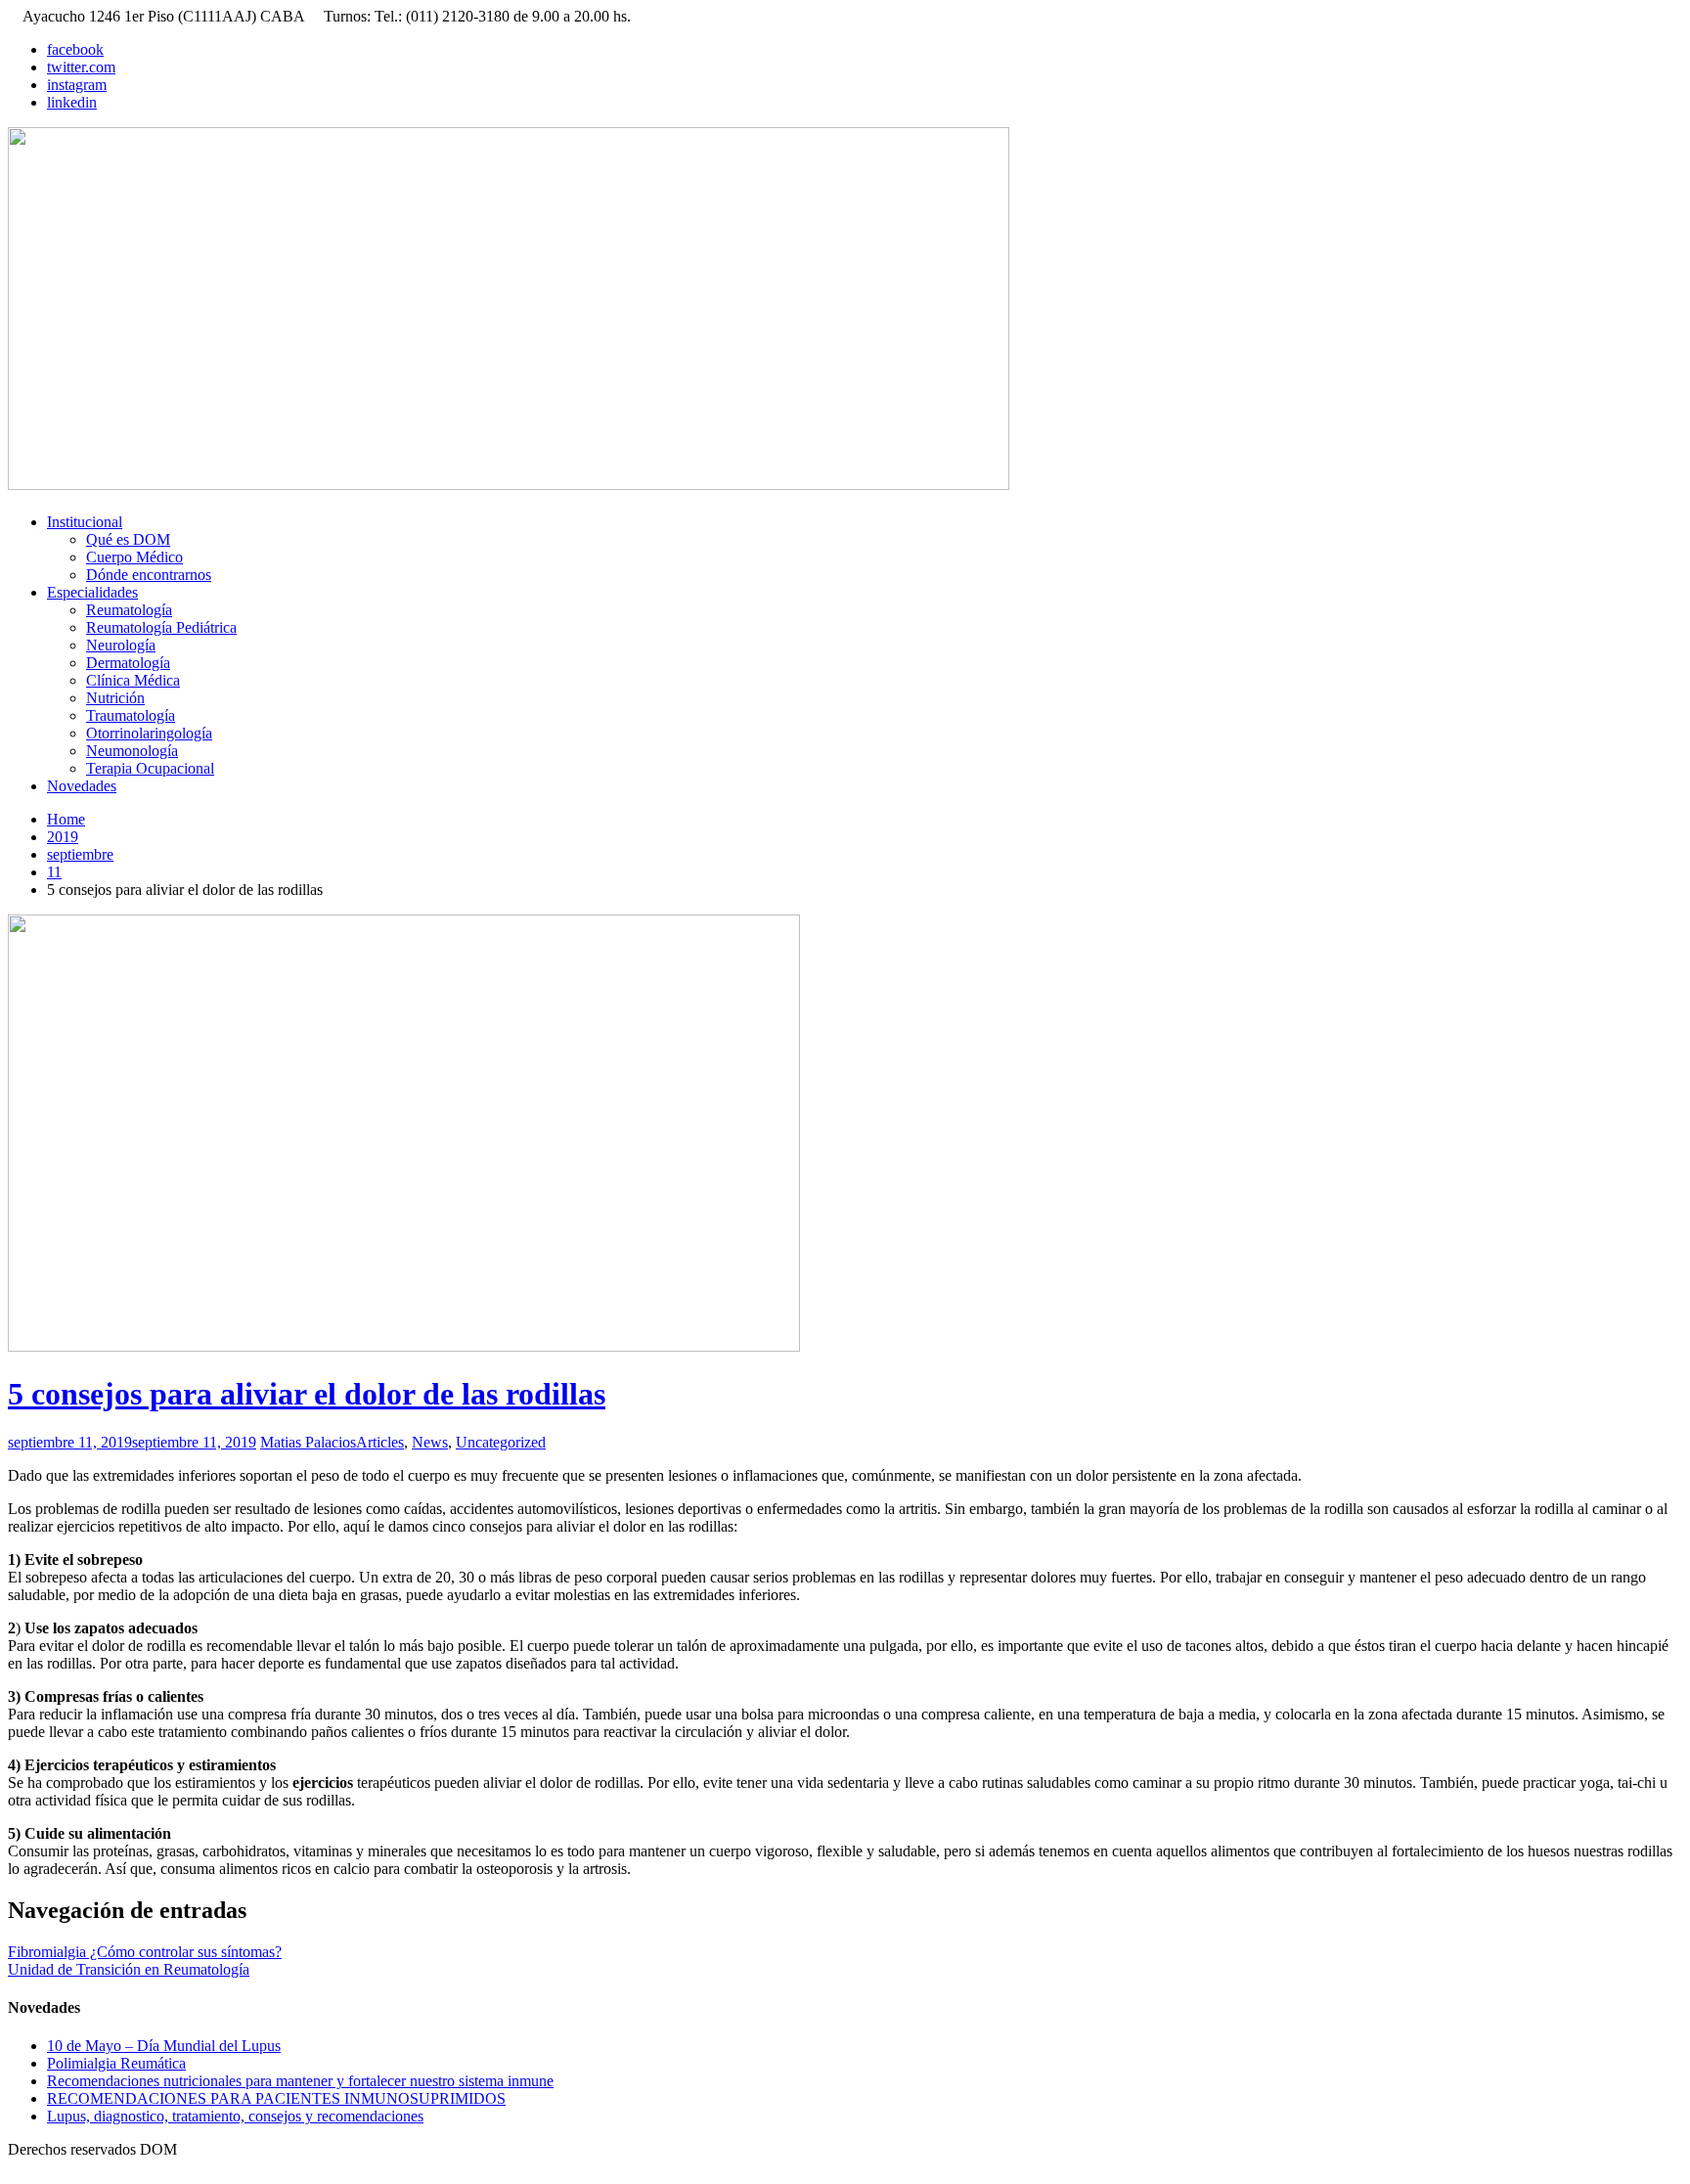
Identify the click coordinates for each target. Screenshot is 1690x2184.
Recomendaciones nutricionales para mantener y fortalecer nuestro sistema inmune (300, 2081)
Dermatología (128, 663)
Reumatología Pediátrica (161, 627)
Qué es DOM (128, 539)
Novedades (82, 786)
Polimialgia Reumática (116, 2063)
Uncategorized (501, 1442)
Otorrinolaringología (149, 733)
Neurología (121, 645)
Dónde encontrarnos (149, 575)
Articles (380, 1442)
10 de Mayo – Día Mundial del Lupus (164, 2046)
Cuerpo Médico (134, 557)
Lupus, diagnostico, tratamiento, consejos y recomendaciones (235, 2116)
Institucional (85, 522)
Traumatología (131, 715)
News (430, 1442)
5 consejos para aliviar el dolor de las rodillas (307, 1394)
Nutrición (115, 698)
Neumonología (132, 751)
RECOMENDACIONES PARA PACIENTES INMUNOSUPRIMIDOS (276, 2098)
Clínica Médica (133, 680)
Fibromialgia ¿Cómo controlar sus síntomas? (145, 1952)
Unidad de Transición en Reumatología (129, 1969)
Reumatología (129, 610)
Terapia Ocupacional (150, 768)
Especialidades (92, 592)
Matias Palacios (308, 1442)
